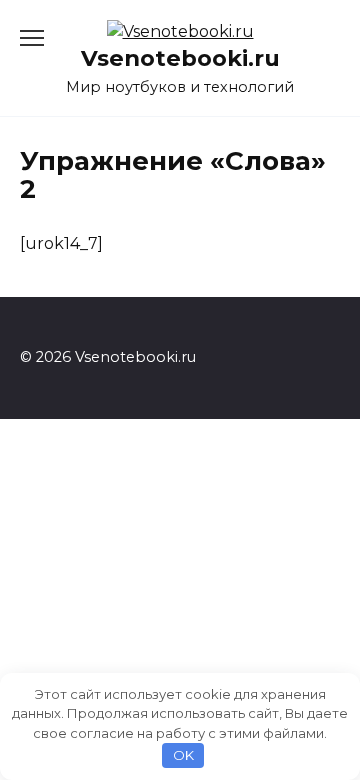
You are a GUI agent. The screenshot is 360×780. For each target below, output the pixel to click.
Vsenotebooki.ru (180, 58)
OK (183, 755)
